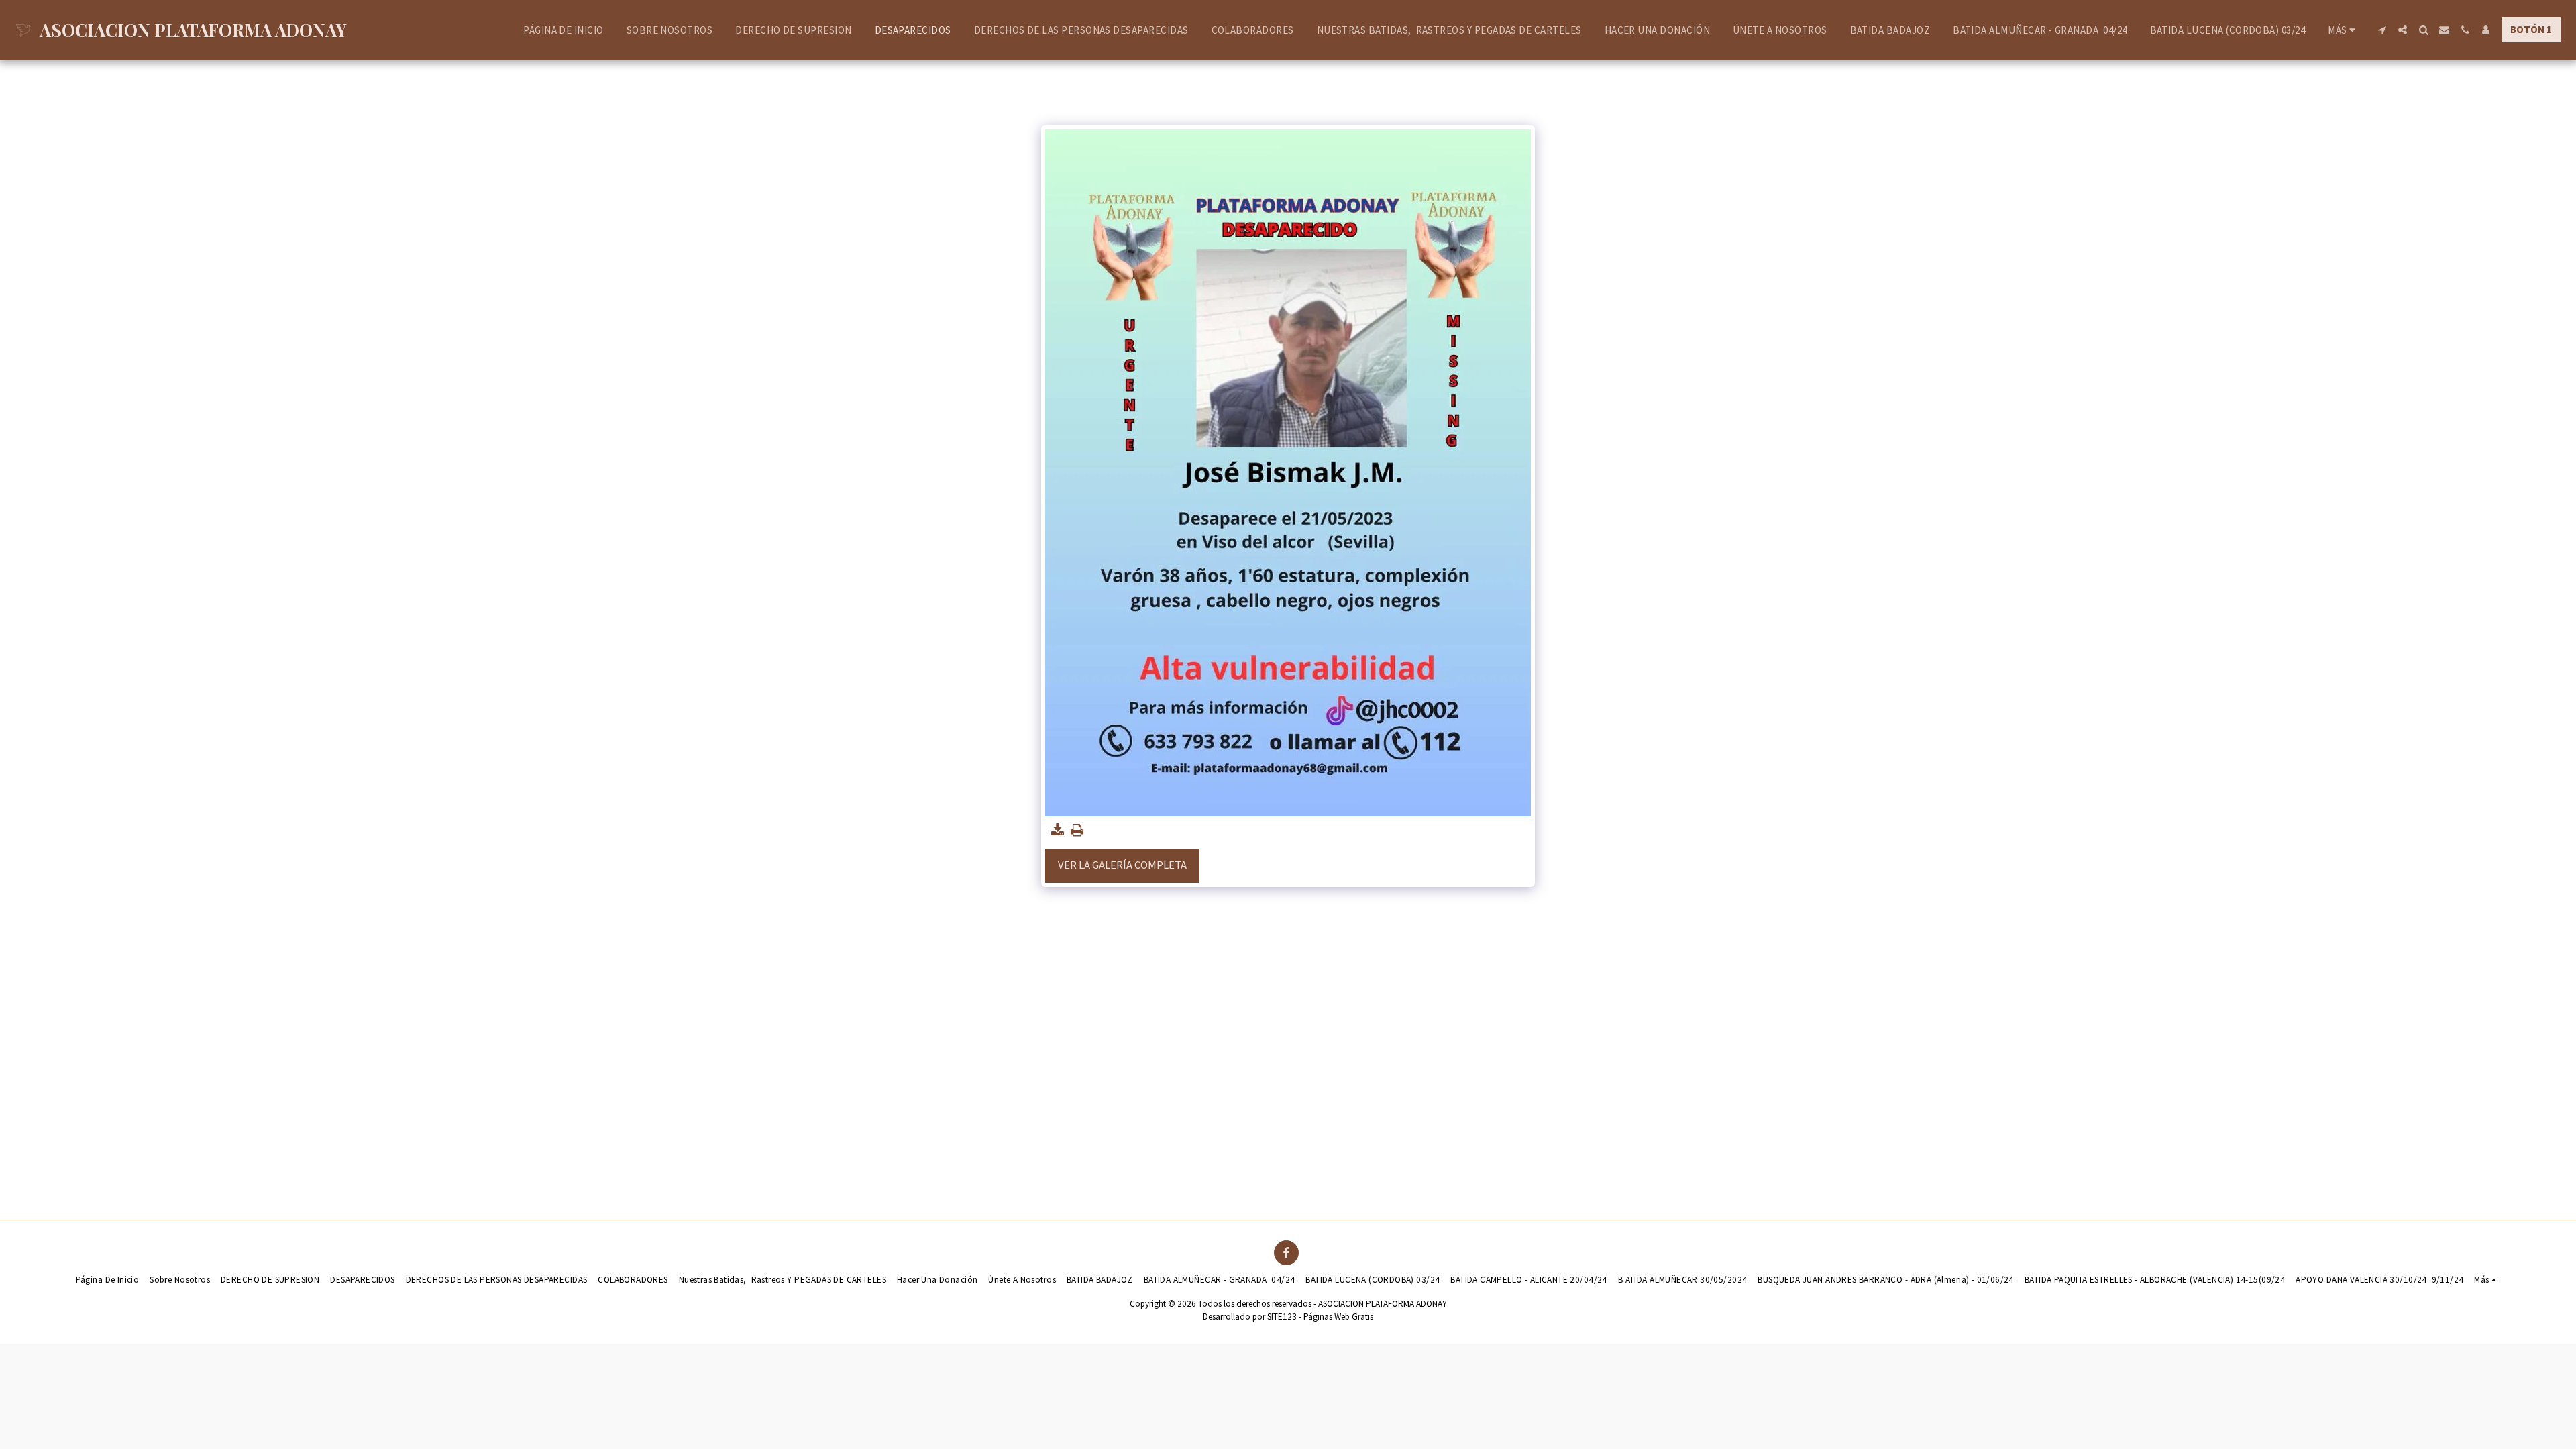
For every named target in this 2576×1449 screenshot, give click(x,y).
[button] (2382, 30)
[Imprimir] (1077, 831)
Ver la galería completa (1122, 865)
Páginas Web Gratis (1338, 1317)
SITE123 (1282, 1317)
